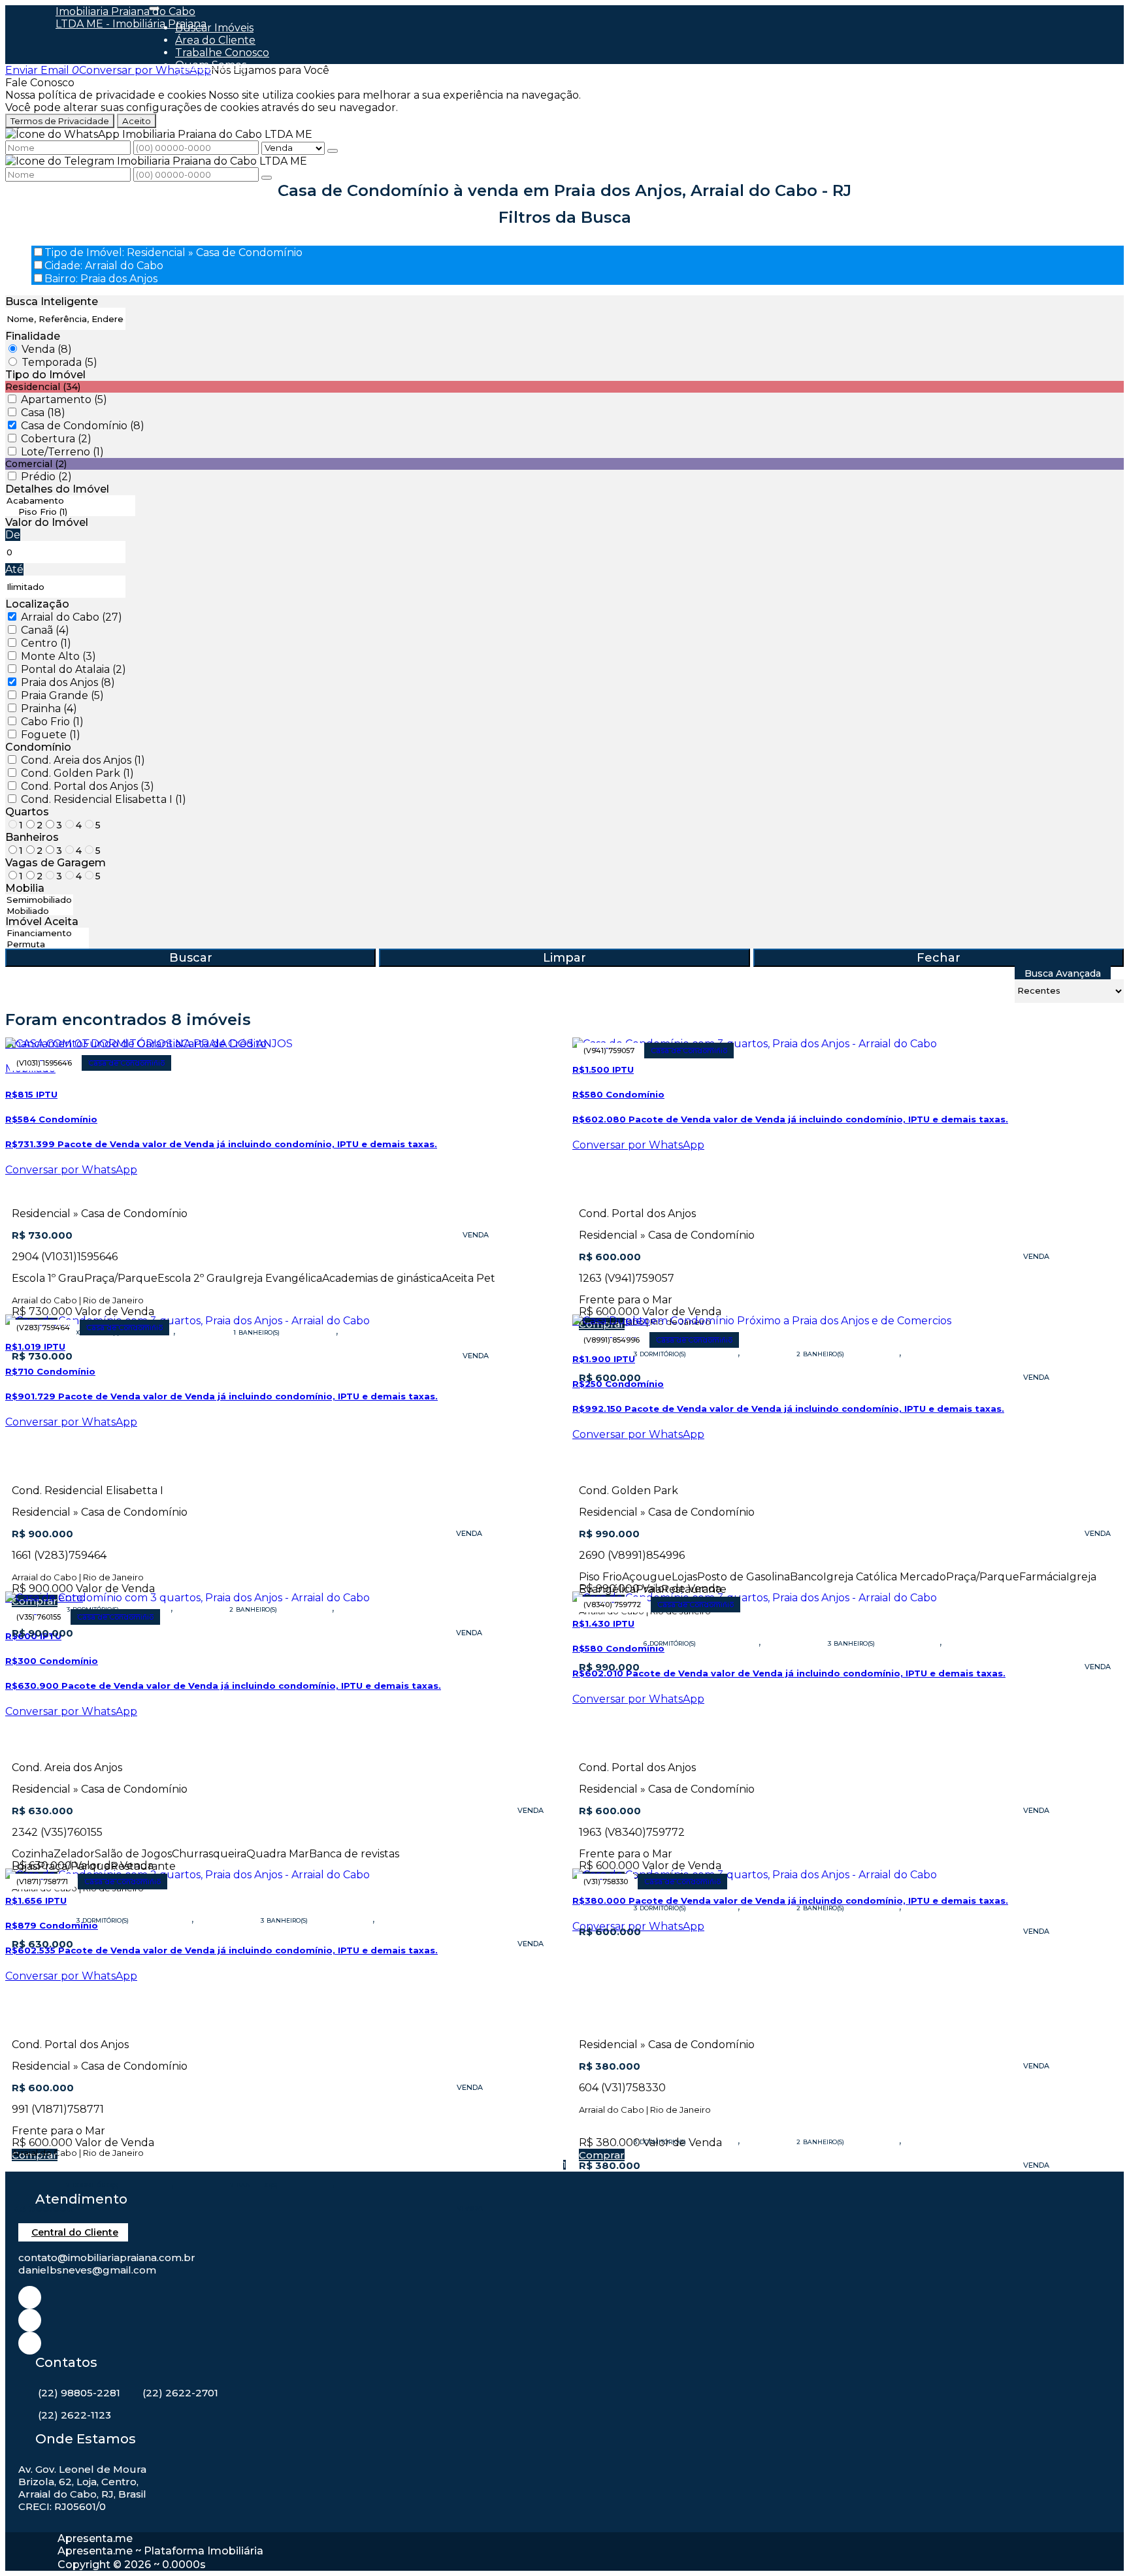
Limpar (564, 958)
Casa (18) (43, 413)
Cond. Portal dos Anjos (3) (88, 786)
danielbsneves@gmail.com (87, 2270)
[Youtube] (30, 2343)
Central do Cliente (75, 2232)
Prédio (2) (46, 477)
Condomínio (38, 747)
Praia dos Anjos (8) (68, 682)
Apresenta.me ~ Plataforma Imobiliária (160, 2551)
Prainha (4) (49, 709)
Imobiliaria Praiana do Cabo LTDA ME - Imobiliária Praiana (131, 18)
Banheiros (32, 837)
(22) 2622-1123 (74, 2415)
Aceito (137, 121)
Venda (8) (47, 349)
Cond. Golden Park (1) (77, 773)
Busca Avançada (1063, 973)
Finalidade (33, 336)
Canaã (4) (45, 630)
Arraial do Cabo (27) (72, 617)
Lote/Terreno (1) (62, 452)
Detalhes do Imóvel (57, 489)
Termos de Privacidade (60, 121)
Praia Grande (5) (62, 695)
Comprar (602, 2155)
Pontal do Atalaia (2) (74, 669)
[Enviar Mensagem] (267, 178)
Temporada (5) (59, 362)
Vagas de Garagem (56, 863)
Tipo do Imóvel (45, 375)
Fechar (939, 958)
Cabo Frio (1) (52, 722)
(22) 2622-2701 (180, 2393)
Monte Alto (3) (58, 656)
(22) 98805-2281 (79, 2393)
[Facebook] (30, 2320)
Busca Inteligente (52, 302)
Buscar (191, 958)
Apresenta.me (95, 2538)
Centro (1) (46, 643)
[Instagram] (30, 2297)
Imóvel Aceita (42, 921)
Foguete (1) (51, 735)
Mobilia (25, 888)
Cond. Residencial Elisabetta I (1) (104, 799)
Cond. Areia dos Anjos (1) (83, 760)
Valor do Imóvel (47, 522)
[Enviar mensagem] (333, 151)
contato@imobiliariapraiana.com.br (107, 2258)
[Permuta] (47, 944)
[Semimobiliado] (39, 900)
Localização (37, 604)
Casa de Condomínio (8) (83, 426)
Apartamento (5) (64, 399)
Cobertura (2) (56, 439)
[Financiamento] (47, 933)
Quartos (27, 812)
